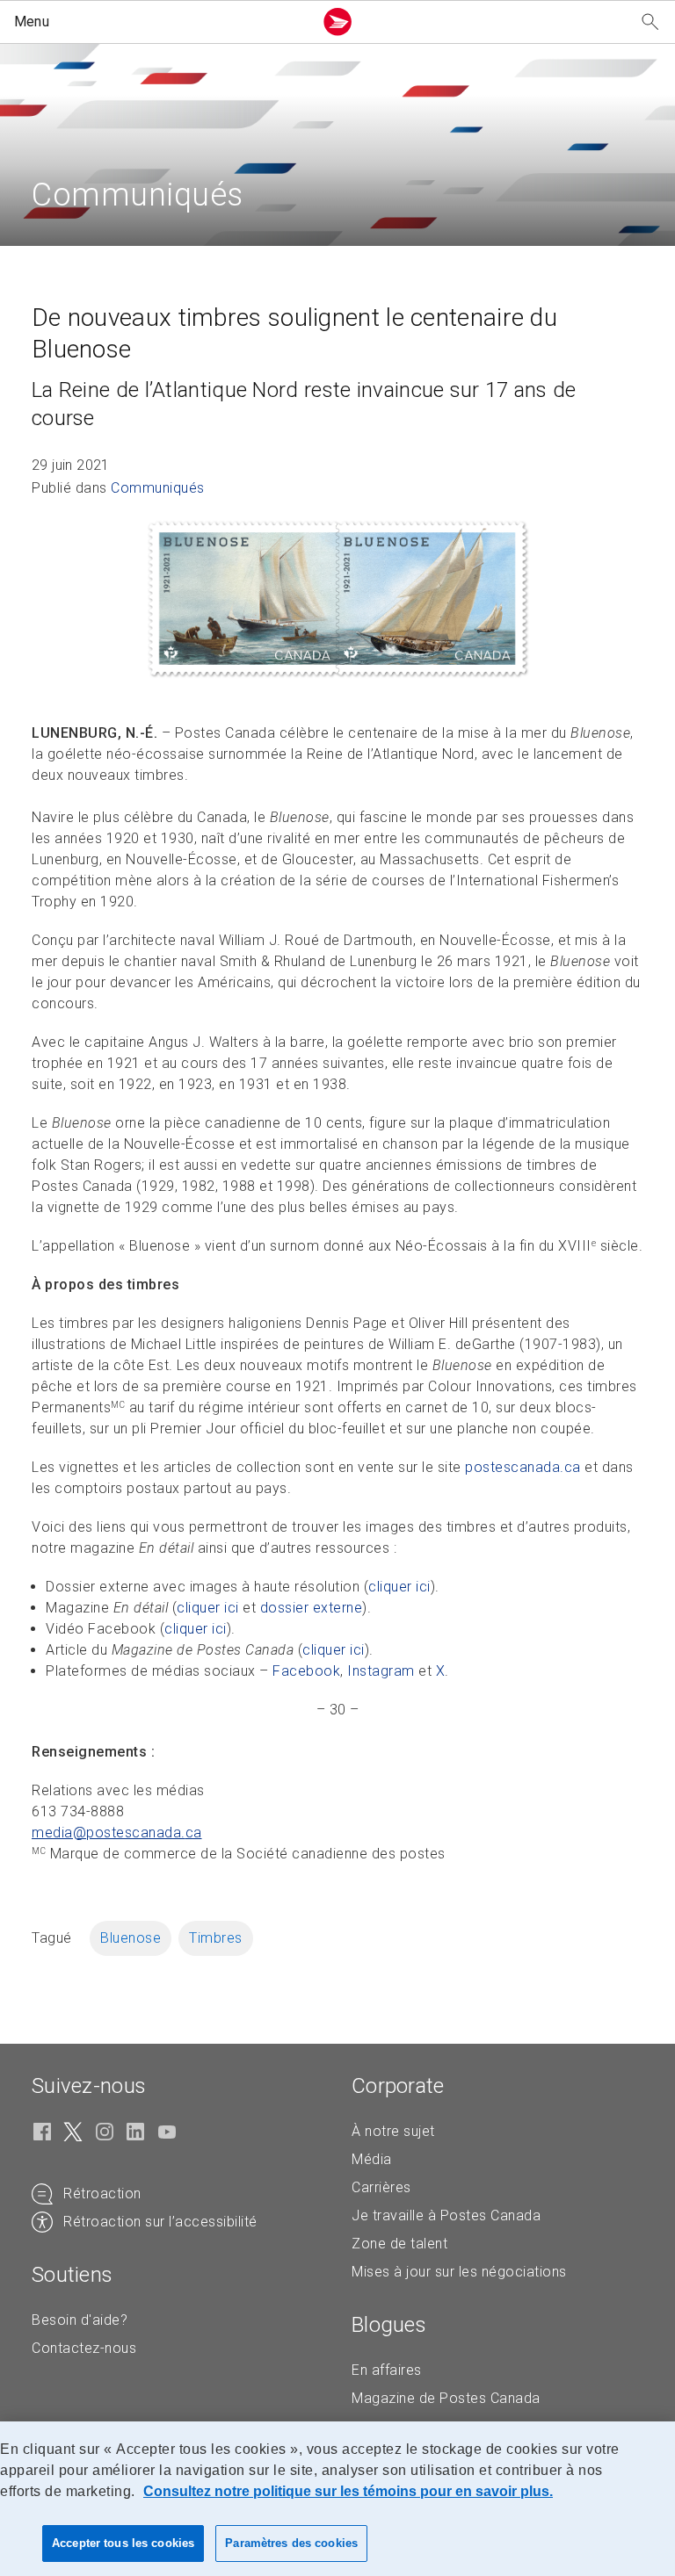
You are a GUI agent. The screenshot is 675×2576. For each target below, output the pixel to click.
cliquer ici (399, 1587)
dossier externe (312, 1608)
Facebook (306, 1671)
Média (372, 2159)
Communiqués (158, 488)
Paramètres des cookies (291, 2543)
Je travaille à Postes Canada (446, 2215)
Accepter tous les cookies (123, 2543)
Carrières (381, 2187)
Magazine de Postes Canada (446, 2398)
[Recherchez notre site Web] (650, 22)
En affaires (387, 2370)
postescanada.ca (523, 1467)
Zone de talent (399, 2244)
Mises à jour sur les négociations (459, 2272)
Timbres (216, 1938)
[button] (160, 22)
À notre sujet (393, 2131)
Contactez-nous (84, 2348)
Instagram (381, 1671)
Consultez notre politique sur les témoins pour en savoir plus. (348, 2491)
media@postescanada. (117, 1833)
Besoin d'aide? (80, 2320)
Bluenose (131, 1938)
